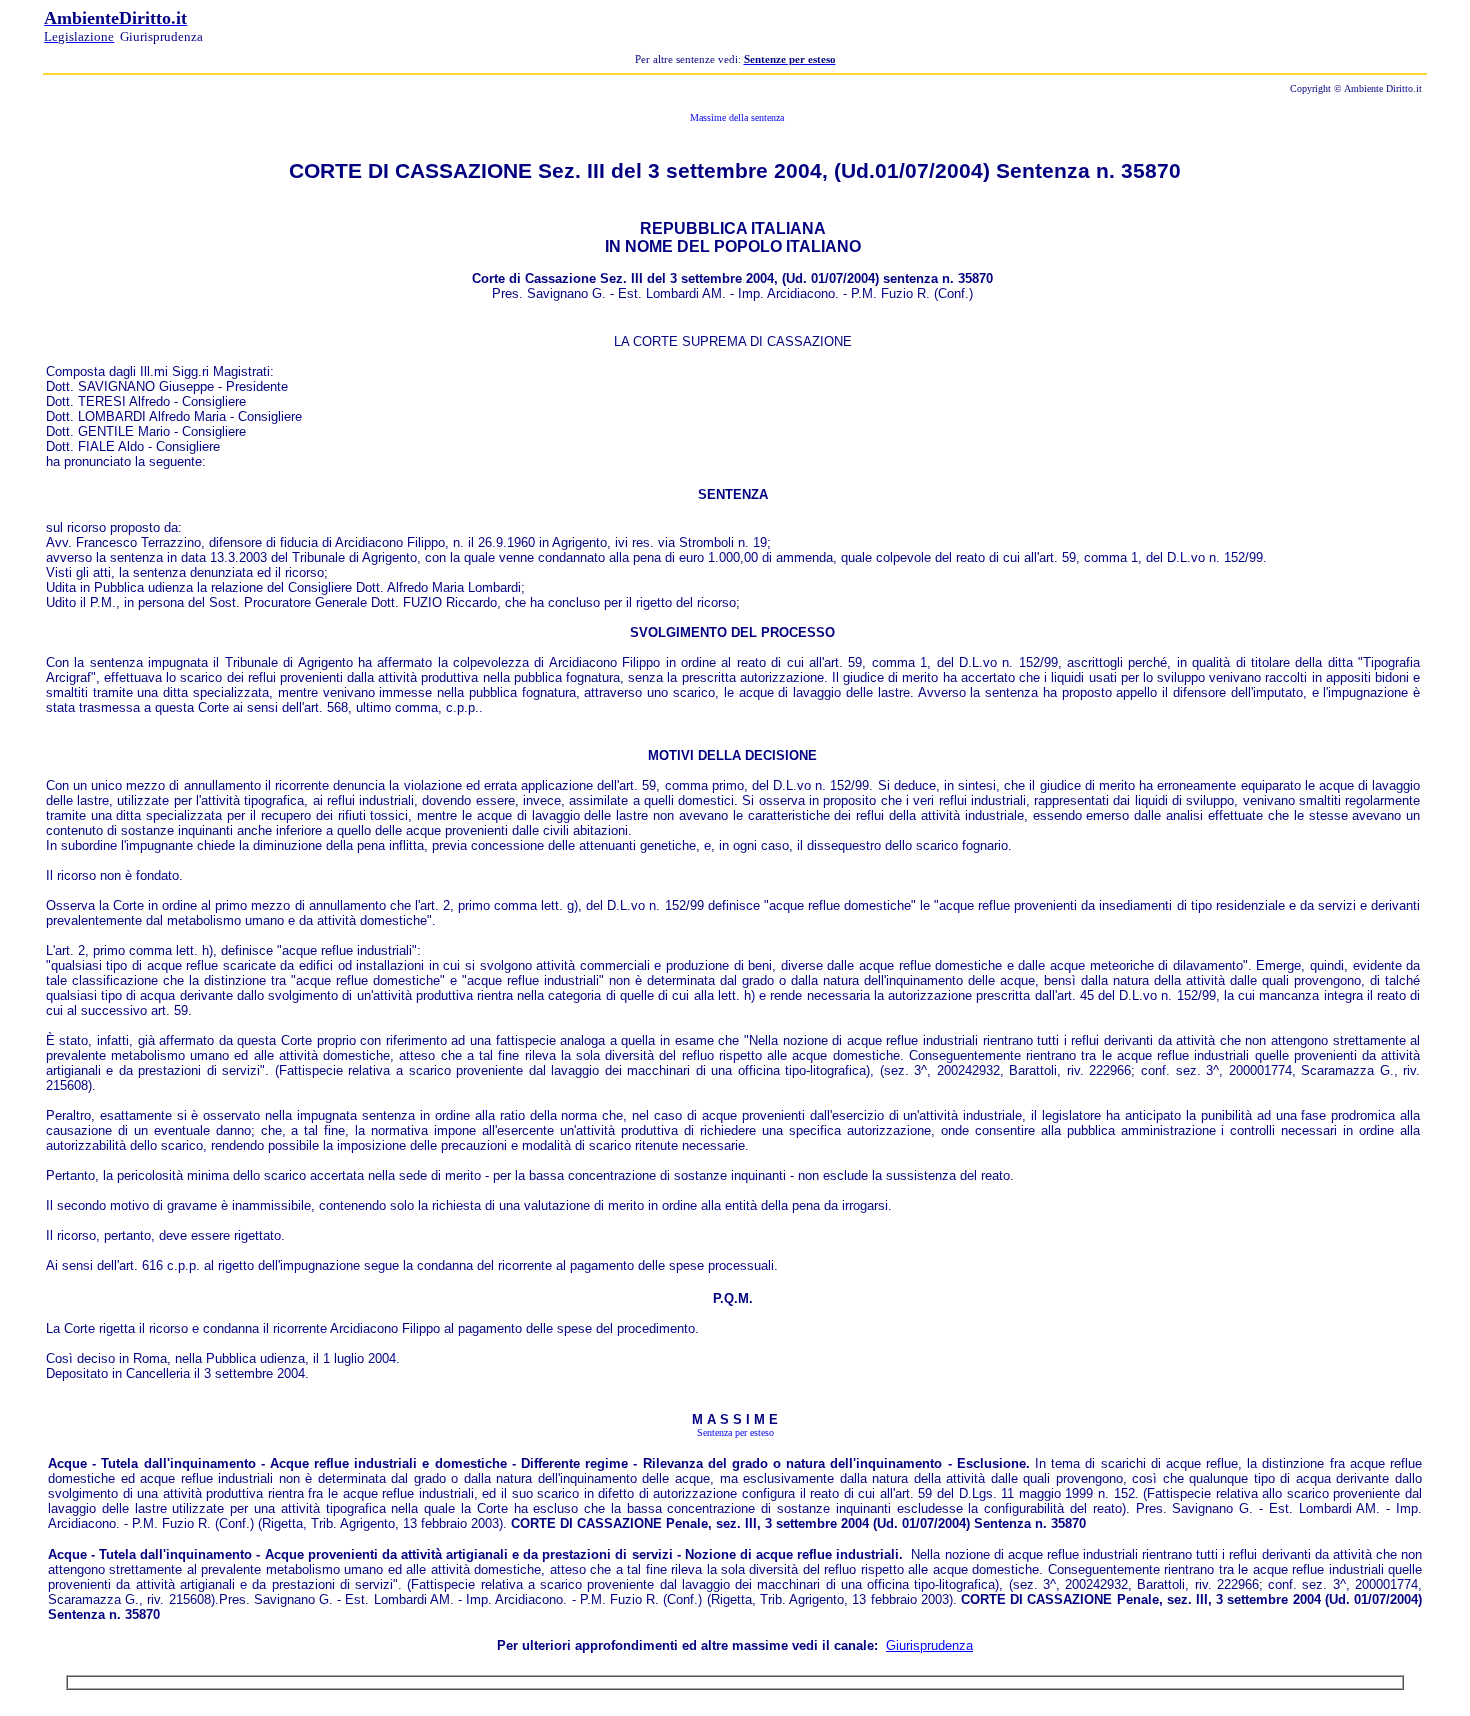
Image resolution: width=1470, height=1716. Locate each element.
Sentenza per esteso (735, 1432)
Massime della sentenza (735, 117)
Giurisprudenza (929, 1645)
